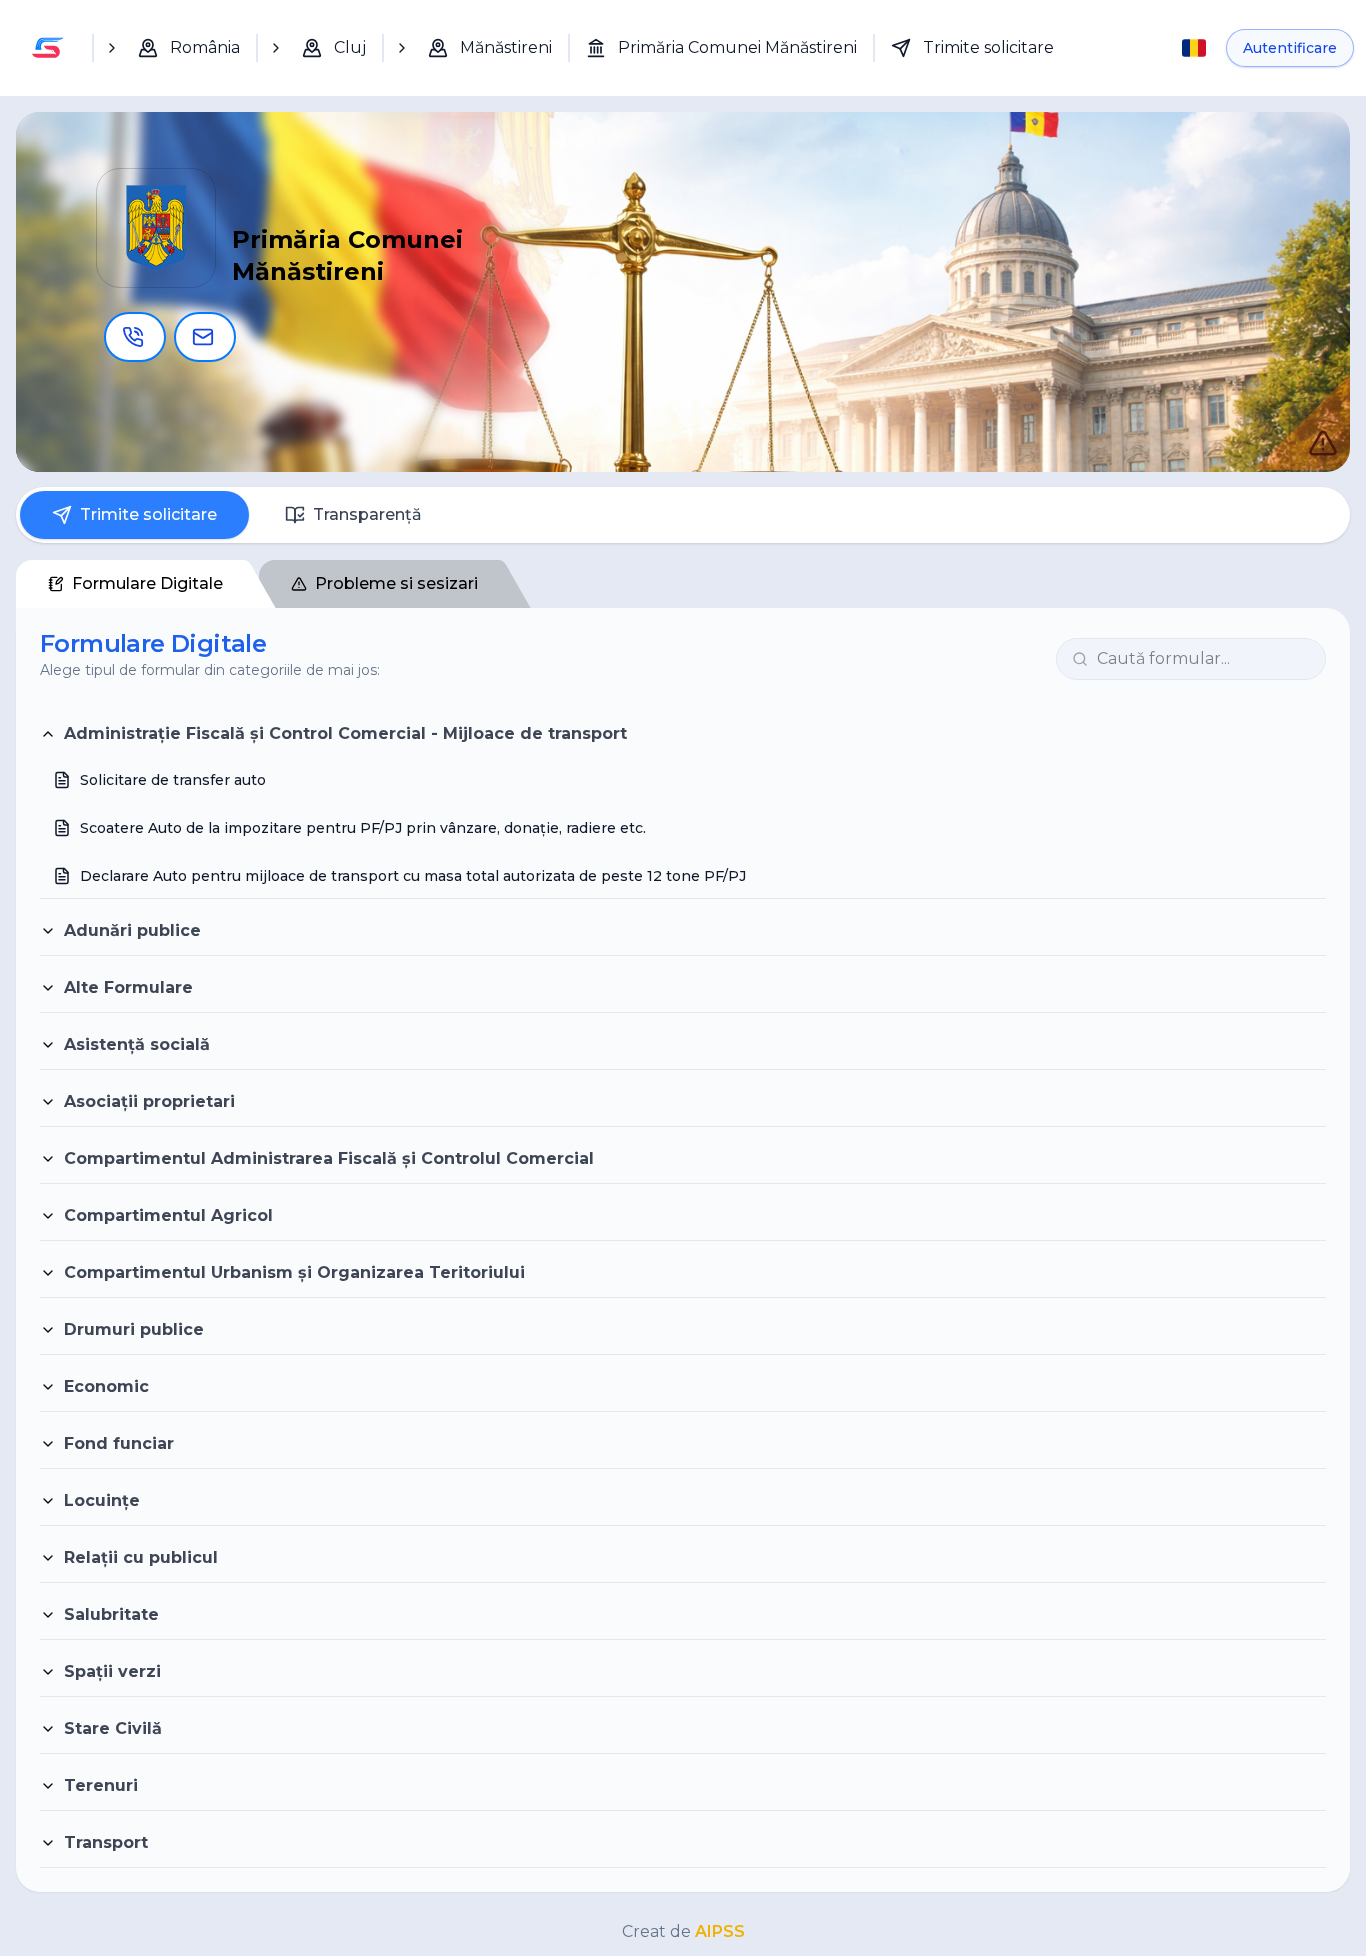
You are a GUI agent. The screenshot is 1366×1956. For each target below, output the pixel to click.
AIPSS (720, 1931)
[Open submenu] (112, 48)
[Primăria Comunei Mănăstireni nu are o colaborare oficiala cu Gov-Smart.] (1302, 422)
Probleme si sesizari (396, 583)
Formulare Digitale (147, 583)
